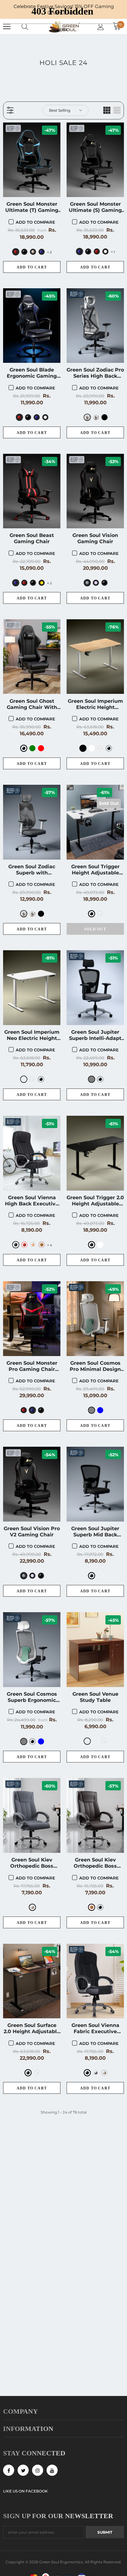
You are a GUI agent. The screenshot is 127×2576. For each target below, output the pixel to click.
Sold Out (95, 929)
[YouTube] (52, 2470)
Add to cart (32, 267)
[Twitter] (23, 2470)
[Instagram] (38, 2470)
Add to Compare (35, 222)
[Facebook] (9, 2470)
